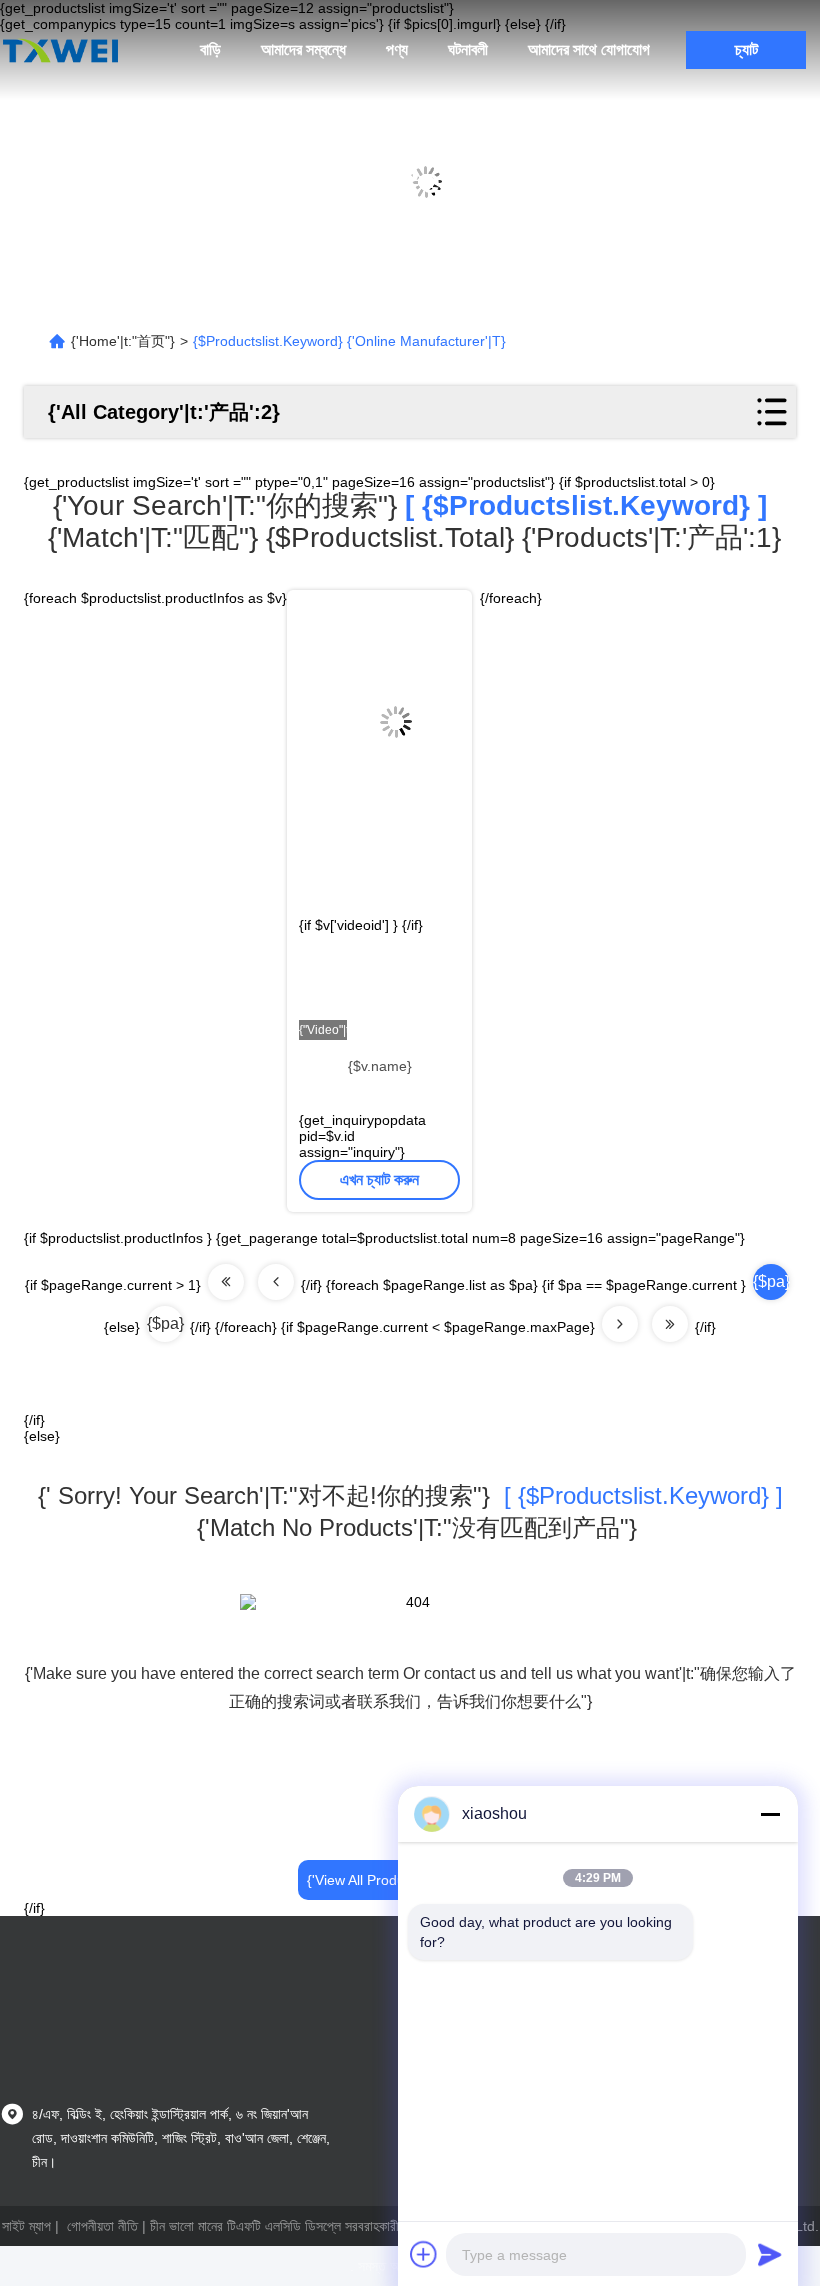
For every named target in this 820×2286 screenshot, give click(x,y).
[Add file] (424, 2254)
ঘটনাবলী (468, 49)
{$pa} (165, 1323)
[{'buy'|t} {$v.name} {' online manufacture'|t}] (379, 706)
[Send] (770, 2254)
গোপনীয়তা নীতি (102, 2226)
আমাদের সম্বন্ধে (303, 49)
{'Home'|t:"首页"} (123, 341)
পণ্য (397, 49)
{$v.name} (380, 1066)
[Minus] (770, 1814)
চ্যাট (746, 49)
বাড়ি (210, 49)
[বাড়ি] (60, 50)
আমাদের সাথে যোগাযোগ (589, 49)
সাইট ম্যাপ (26, 2226)
